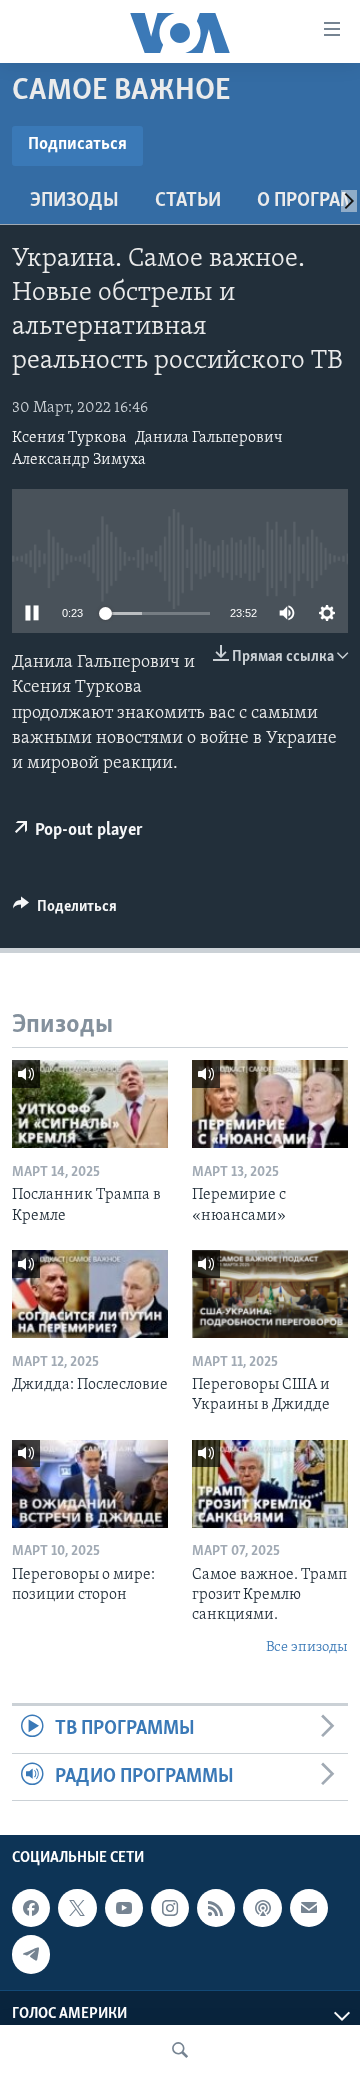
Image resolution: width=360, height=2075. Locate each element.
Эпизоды (74, 201)
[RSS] (216, 1908)
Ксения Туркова (69, 438)
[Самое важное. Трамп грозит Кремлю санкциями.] (270, 1484)
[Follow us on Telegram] (31, 1954)
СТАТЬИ (188, 201)
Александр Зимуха (79, 460)
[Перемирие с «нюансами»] (270, 1104)
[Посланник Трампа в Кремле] (90, 1104)
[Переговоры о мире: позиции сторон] (90, 1484)
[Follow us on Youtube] (124, 1908)
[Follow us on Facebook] (31, 1908)
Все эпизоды (307, 1647)
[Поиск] (180, 2050)
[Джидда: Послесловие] (90, 1294)
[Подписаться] (309, 1908)
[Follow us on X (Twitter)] (77, 1908)
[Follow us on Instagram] (170, 1908)
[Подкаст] (262, 1908)
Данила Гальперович (209, 438)
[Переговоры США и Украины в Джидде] (270, 1294)
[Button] (65, 911)
